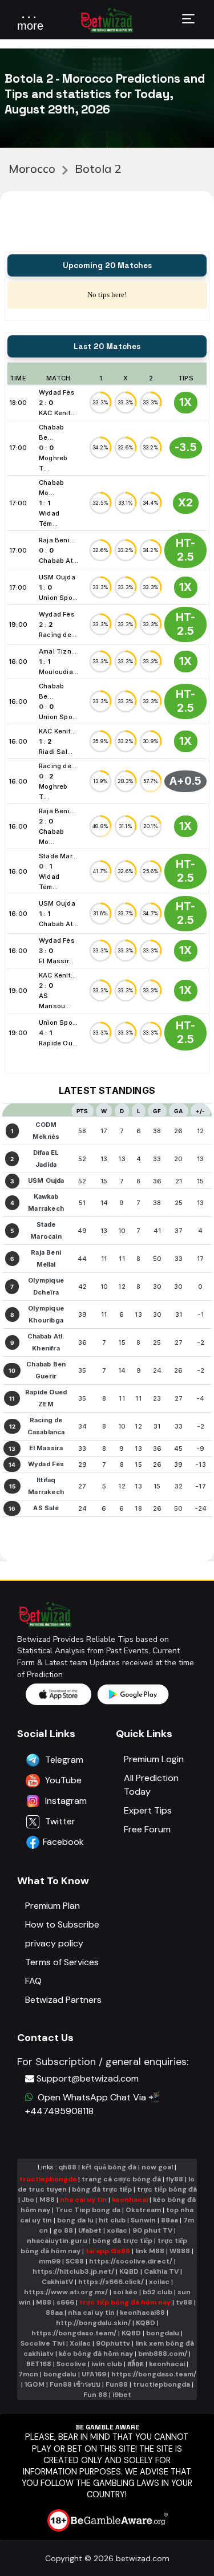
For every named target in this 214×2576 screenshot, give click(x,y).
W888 (180, 2251)
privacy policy (54, 1943)
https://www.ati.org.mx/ (66, 2292)
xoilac (117, 2230)
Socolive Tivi (43, 2343)
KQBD (129, 2271)
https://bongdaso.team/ (74, 2333)
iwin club (107, 2364)
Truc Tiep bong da (88, 2210)
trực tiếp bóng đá (167, 2189)
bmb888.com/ (163, 2354)
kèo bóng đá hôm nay (96, 2354)
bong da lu (75, 2220)
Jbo (28, 2200)
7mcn (28, 2374)
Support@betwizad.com (88, 2078)
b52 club (158, 2292)
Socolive (71, 2364)
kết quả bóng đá (109, 2167)
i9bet (122, 2395)
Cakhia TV (161, 2271)
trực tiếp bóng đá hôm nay (125, 2302)
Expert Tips (148, 1810)
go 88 (63, 2230)
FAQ (33, 1981)
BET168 (39, 2364)
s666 (65, 2302)
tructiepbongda (48, 2179)
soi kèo (125, 2292)
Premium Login (154, 1759)
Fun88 (117, 2384)
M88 (47, 2200)
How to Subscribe (62, 1924)
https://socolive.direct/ (131, 2261)
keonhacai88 (142, 2313)
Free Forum (147, 1829)
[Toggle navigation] (188, 21)
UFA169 (94, 2374)
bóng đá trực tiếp (102, 2189)
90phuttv (113, 2343)
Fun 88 (95, 2395)
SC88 (75, 2261)
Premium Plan (53, 1906)
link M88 (150, 2251)
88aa (169, 2220)
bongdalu (163, 2333)
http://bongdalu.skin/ (93, 2323)
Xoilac (80, 2343)
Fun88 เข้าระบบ (75, 2384)
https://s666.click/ (111, 2282)
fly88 (175, 2179)
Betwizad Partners (63, 2000)
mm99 (50, 2261)
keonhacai (130, 2200)
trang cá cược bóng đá (121, 2179)
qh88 (67, 2167)
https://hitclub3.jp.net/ (73, 2271)
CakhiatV (57, 2282)
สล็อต (136, 2364)
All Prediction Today (151, 1785)
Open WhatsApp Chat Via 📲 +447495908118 (92, 2104)
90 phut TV (152, 2230)
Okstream (143, 2210)
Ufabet (90, 2230)
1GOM (35, 2384)
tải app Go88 (108, 2251)
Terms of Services (62, 1962)
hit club (112, 2220)
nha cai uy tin (83, 2200)
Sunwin (143, 2220)
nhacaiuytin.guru (57, 2241)
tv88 (184, 2302)
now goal (157, 2167)
